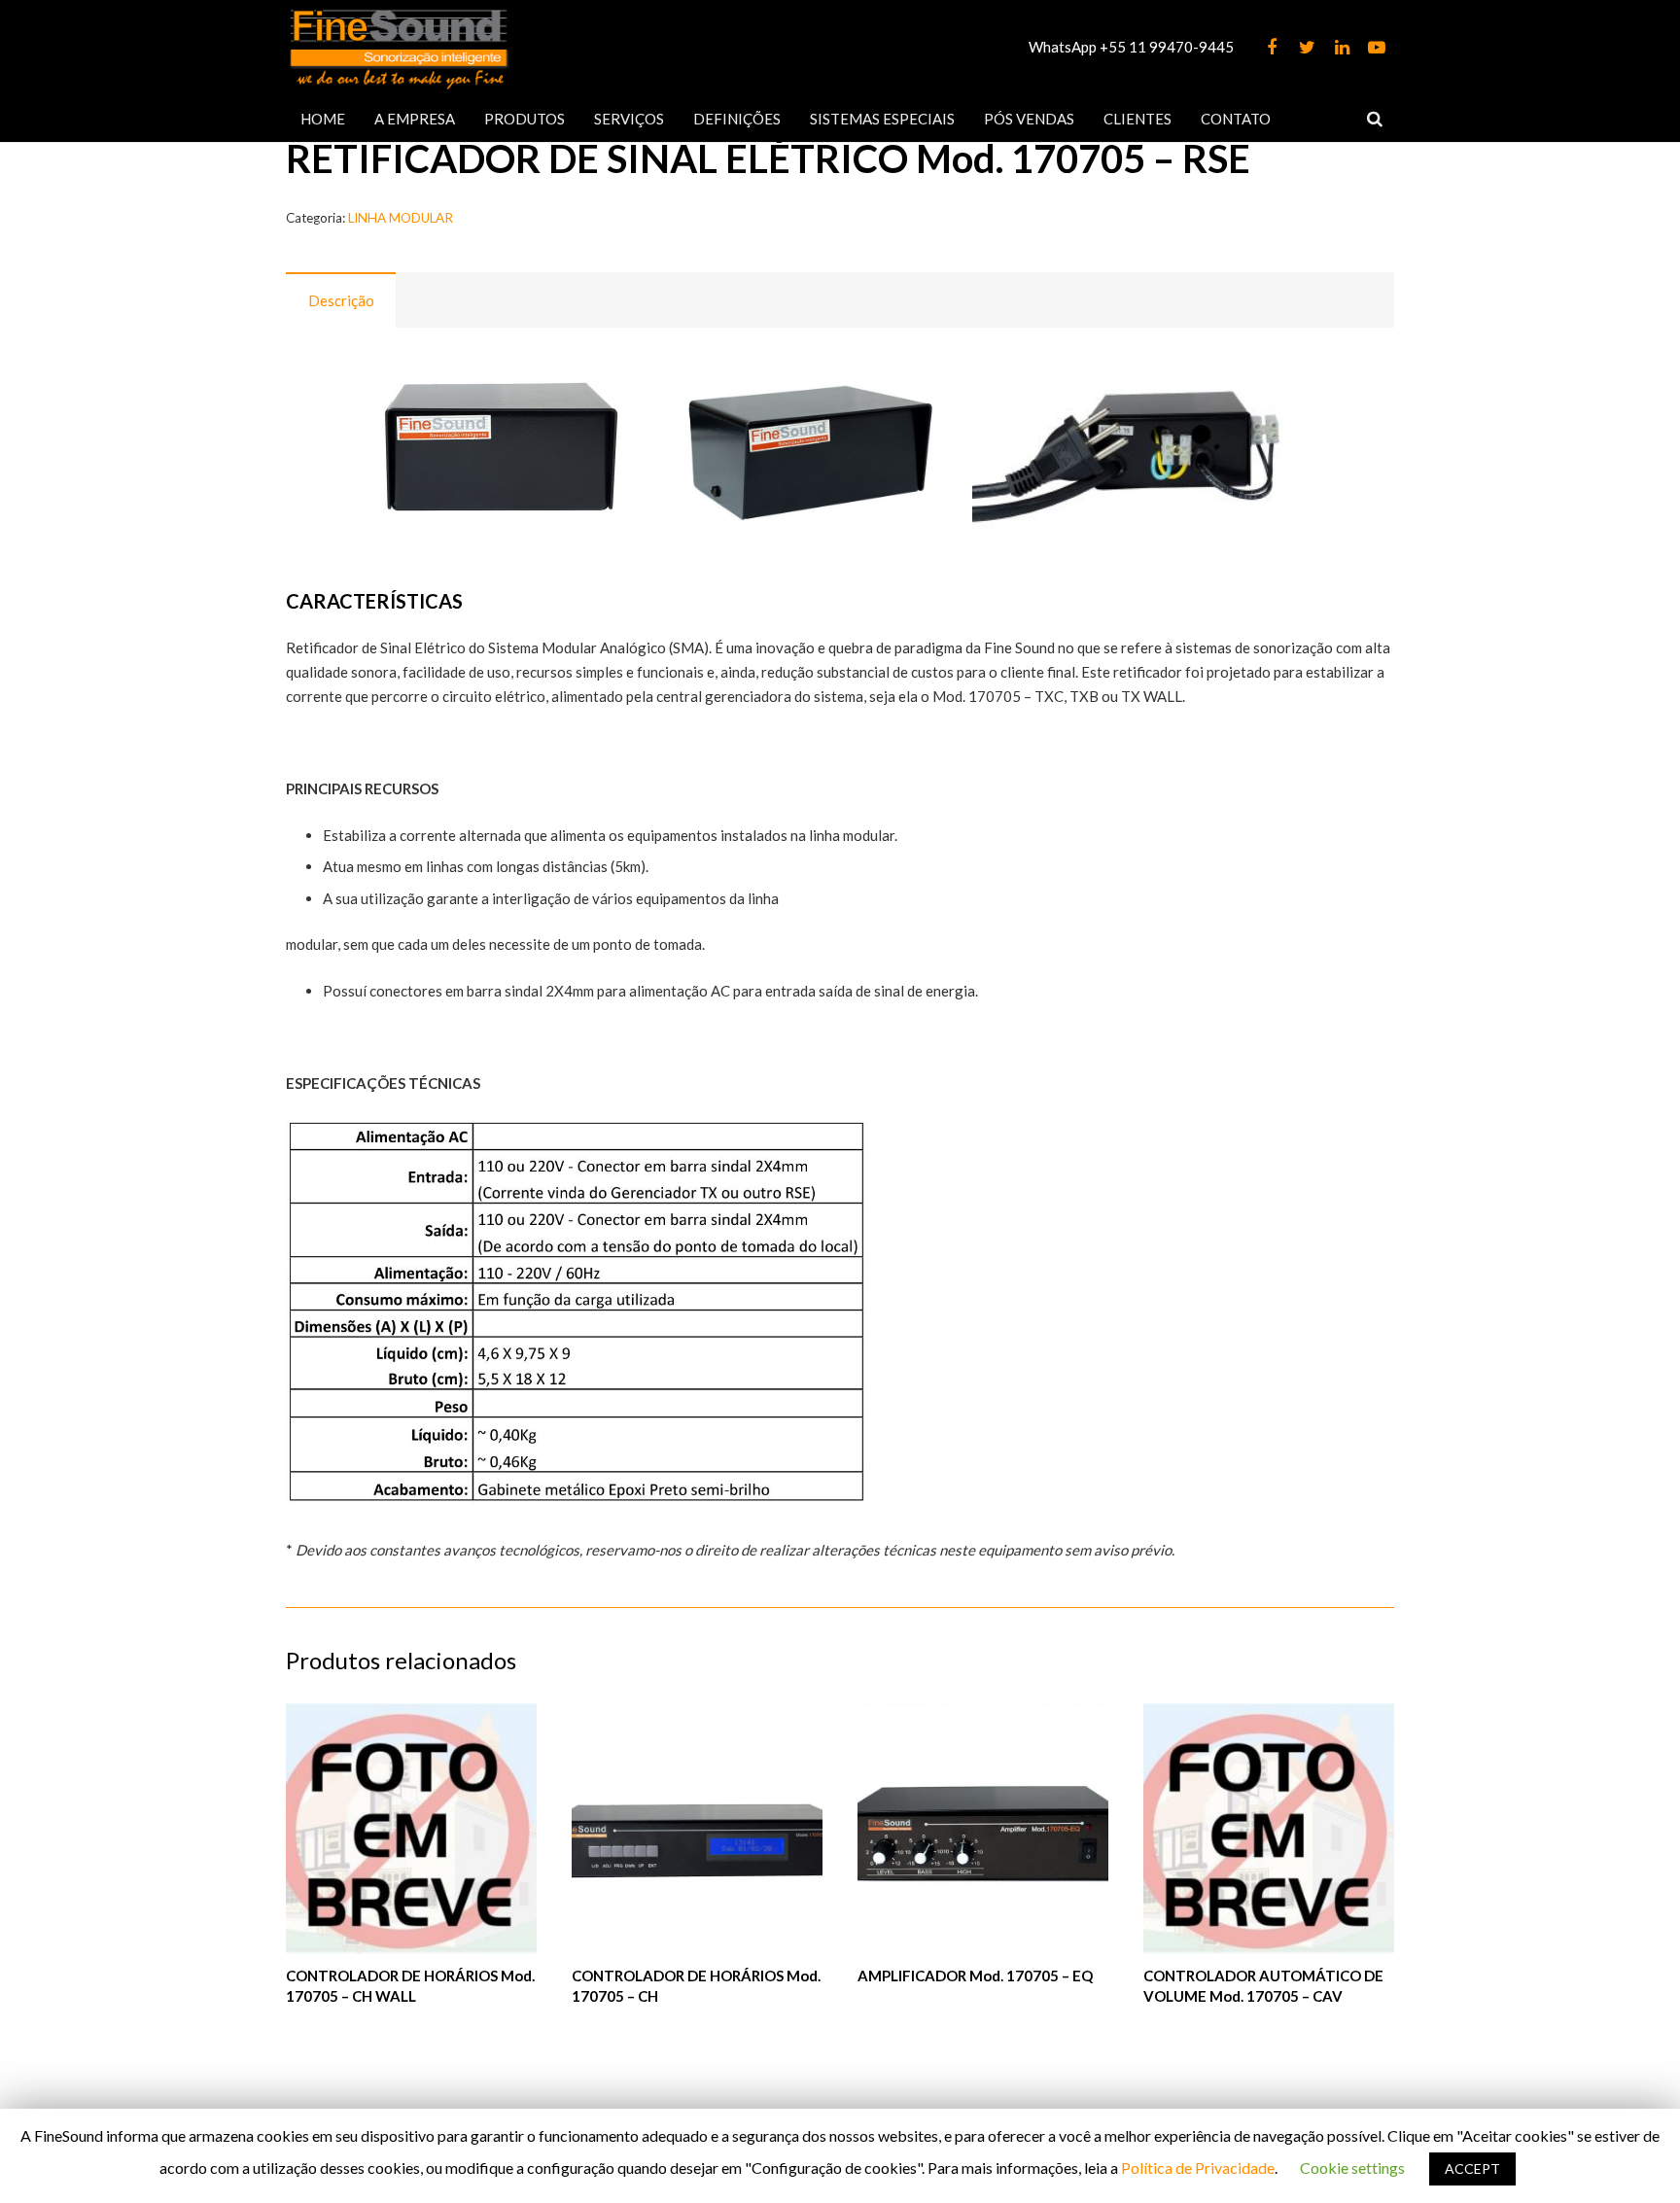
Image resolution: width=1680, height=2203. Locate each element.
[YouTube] (1377, 48)
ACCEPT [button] (1472, 2168)
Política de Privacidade (1198, 2168)
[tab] (341, 300)
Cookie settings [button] (1352, 2168)
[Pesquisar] (1375, 119)
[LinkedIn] (1342, 48)
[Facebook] (1272, 48)
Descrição (341, 300)
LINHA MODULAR (401, 218)
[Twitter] (1307, 48)
